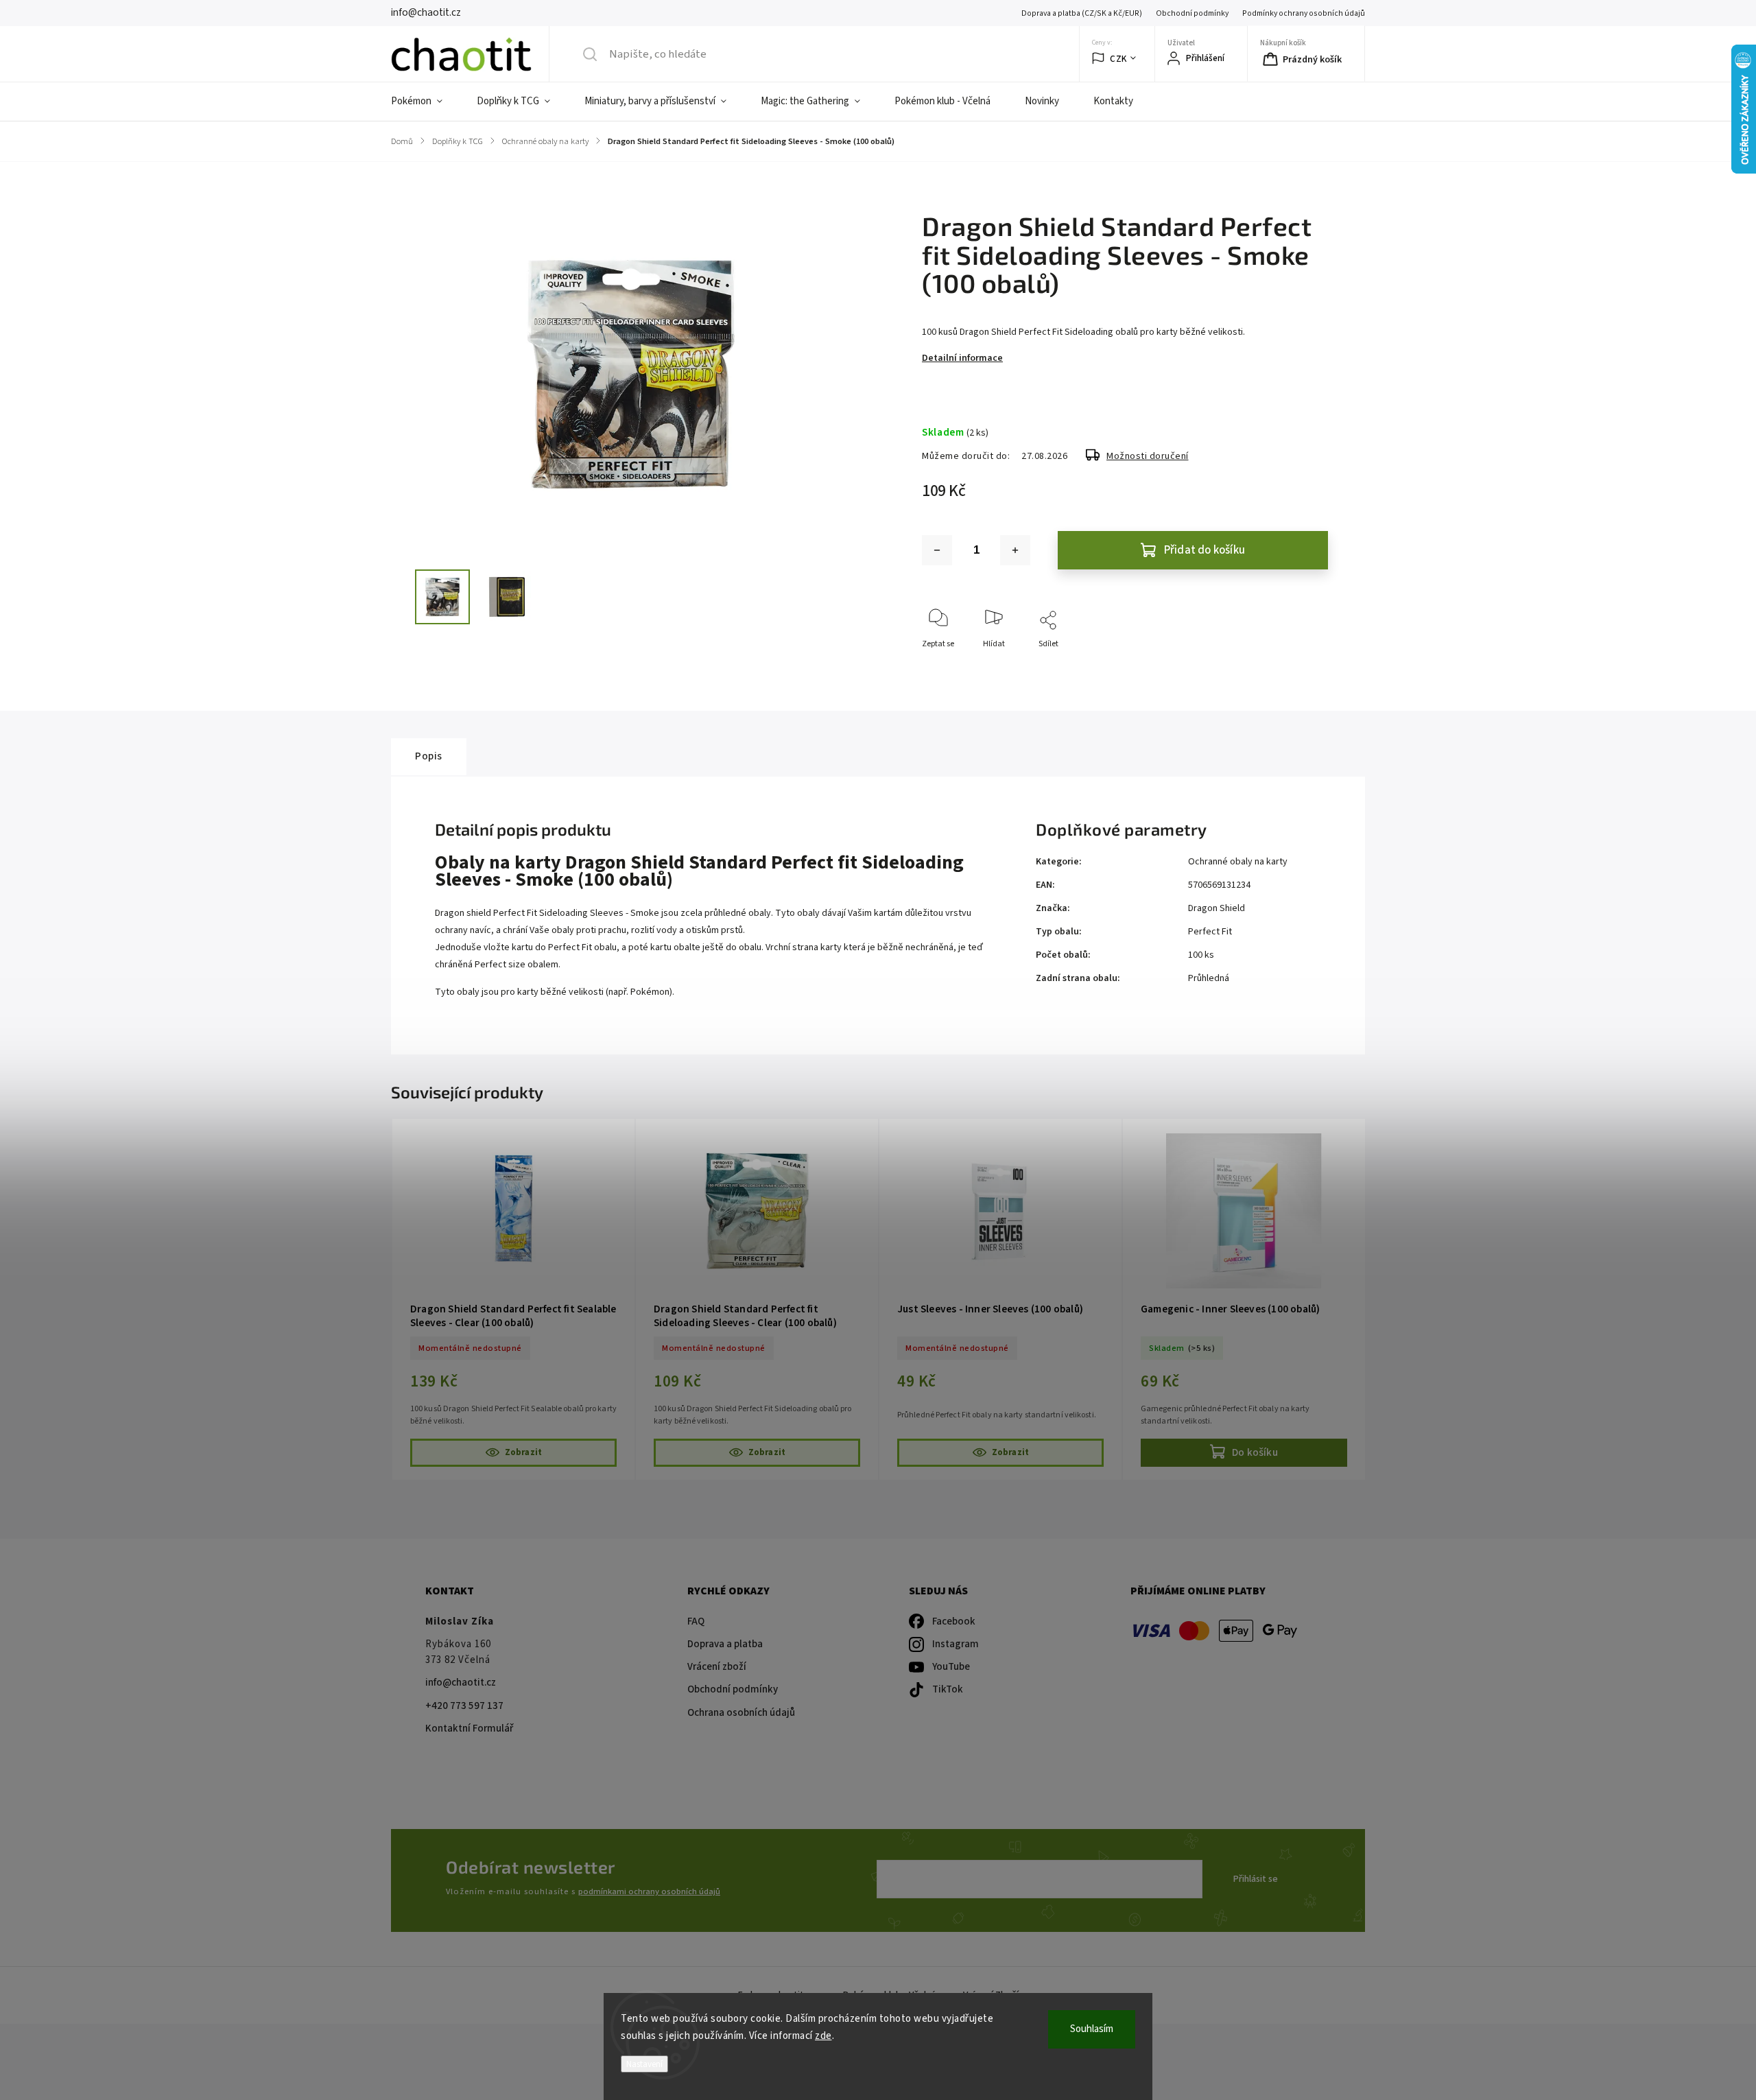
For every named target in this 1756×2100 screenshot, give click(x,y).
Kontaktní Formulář (469, 1729)
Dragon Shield (1217, 908)
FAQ (696, 1621)
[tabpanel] (513, 1299)
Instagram (956, 1644)
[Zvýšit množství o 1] (1015, 550)
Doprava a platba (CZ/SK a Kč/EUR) (1082, 13)
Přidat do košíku (1205, 550)
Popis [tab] (429, 756)
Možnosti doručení (1148, 456)
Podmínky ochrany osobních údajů (1304, 13)
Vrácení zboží (717, 1667)
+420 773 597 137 (464, 1706)
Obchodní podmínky (1192, 13)
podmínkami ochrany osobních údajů (649, 1891)
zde (823, 2036)
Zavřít (1306, 666)
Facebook (954, 1621)
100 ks (1201, 955)
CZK (1118, 59)
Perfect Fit (1210, 932)
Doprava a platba (725, 1644)
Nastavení (644, 2064)
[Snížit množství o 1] (937, 550)
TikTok (948, 1689)
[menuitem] (425, 102)
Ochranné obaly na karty (1238, 862)
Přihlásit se (1256, 1879)
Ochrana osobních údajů (741, 1713)
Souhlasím (1092, 2029)
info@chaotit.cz (461, 1683)
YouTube (951, 1667)
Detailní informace (962, 358)
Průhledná (1209, 978)
